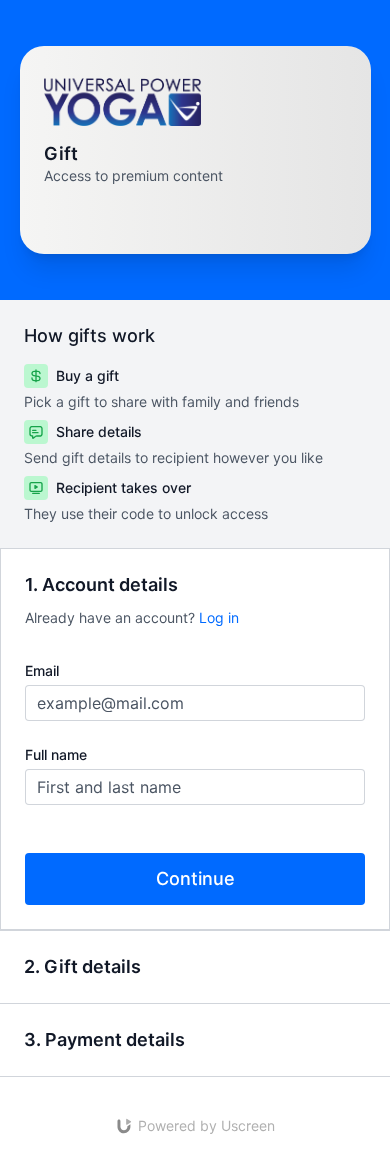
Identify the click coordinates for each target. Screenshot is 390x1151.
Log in (219, 617)
